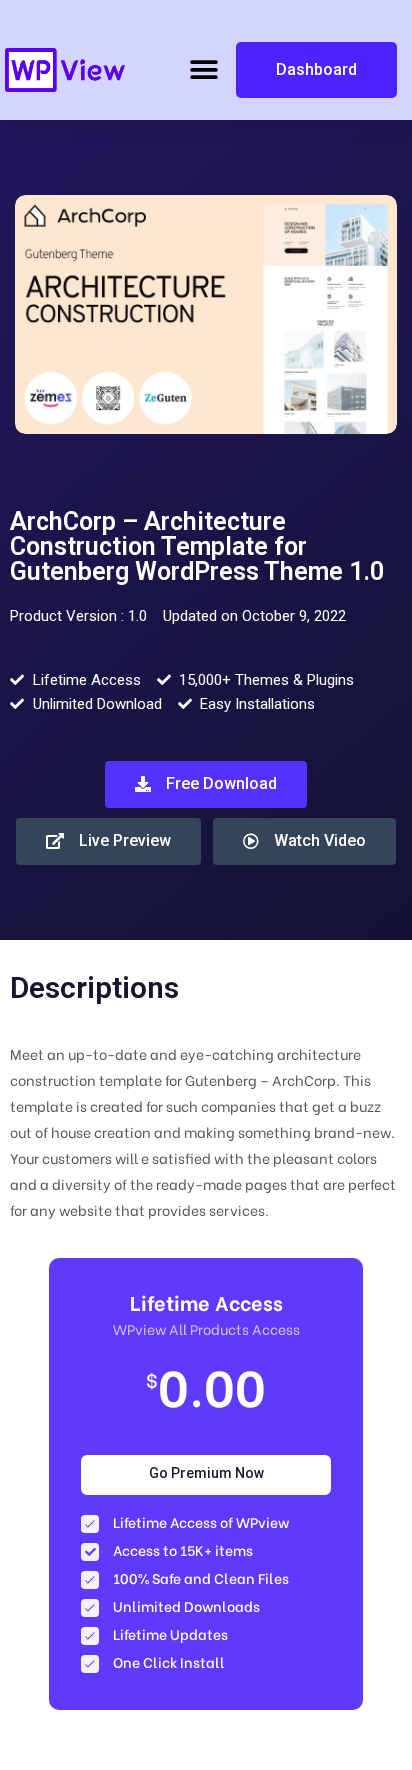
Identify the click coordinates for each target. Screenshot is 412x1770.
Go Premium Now (206, 1473)
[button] (203, 70)
